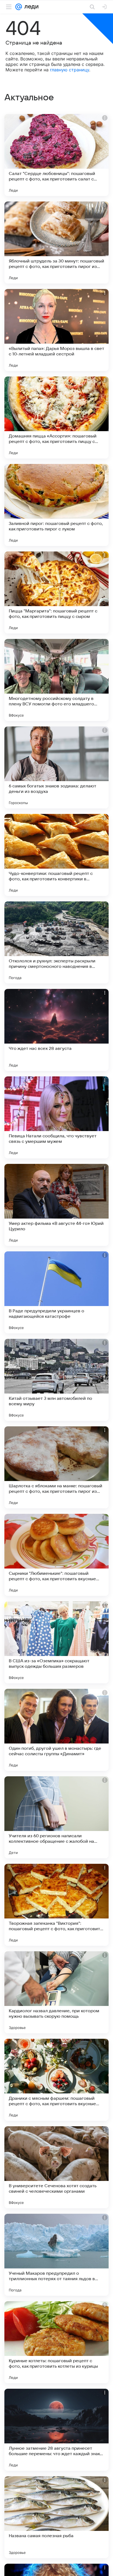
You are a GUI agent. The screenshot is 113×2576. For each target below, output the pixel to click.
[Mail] (19, 7)
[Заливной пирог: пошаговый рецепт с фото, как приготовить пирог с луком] (56, 505)
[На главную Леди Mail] (30, 7)
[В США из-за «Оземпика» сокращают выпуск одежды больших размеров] (56, 1642)
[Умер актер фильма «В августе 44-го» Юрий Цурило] (56, 1205)
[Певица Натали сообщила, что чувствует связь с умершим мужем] (56, 1117)
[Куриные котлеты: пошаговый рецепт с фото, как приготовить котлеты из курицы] (56, 2342)
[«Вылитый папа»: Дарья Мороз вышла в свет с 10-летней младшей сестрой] (56, 330)
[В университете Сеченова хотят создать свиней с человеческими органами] (56, 2167)
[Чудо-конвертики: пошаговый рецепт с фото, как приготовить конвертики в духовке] (56, 855)
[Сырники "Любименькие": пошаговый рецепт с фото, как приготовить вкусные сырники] (56, 1555)
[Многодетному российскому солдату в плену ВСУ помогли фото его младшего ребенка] (56, 680)
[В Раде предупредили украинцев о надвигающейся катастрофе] (56, 1292)
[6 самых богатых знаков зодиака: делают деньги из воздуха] (56, 767)
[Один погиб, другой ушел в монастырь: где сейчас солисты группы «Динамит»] (56, 1730)
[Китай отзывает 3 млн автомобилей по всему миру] (56, 1380)
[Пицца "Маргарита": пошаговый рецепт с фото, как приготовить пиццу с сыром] (56, 592)
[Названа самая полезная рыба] (56, 2517)
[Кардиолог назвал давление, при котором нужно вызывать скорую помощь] (56, 1992)
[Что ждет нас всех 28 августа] (56, 1030)
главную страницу (70, 70)
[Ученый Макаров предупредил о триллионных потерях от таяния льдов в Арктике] (56, 2255)
